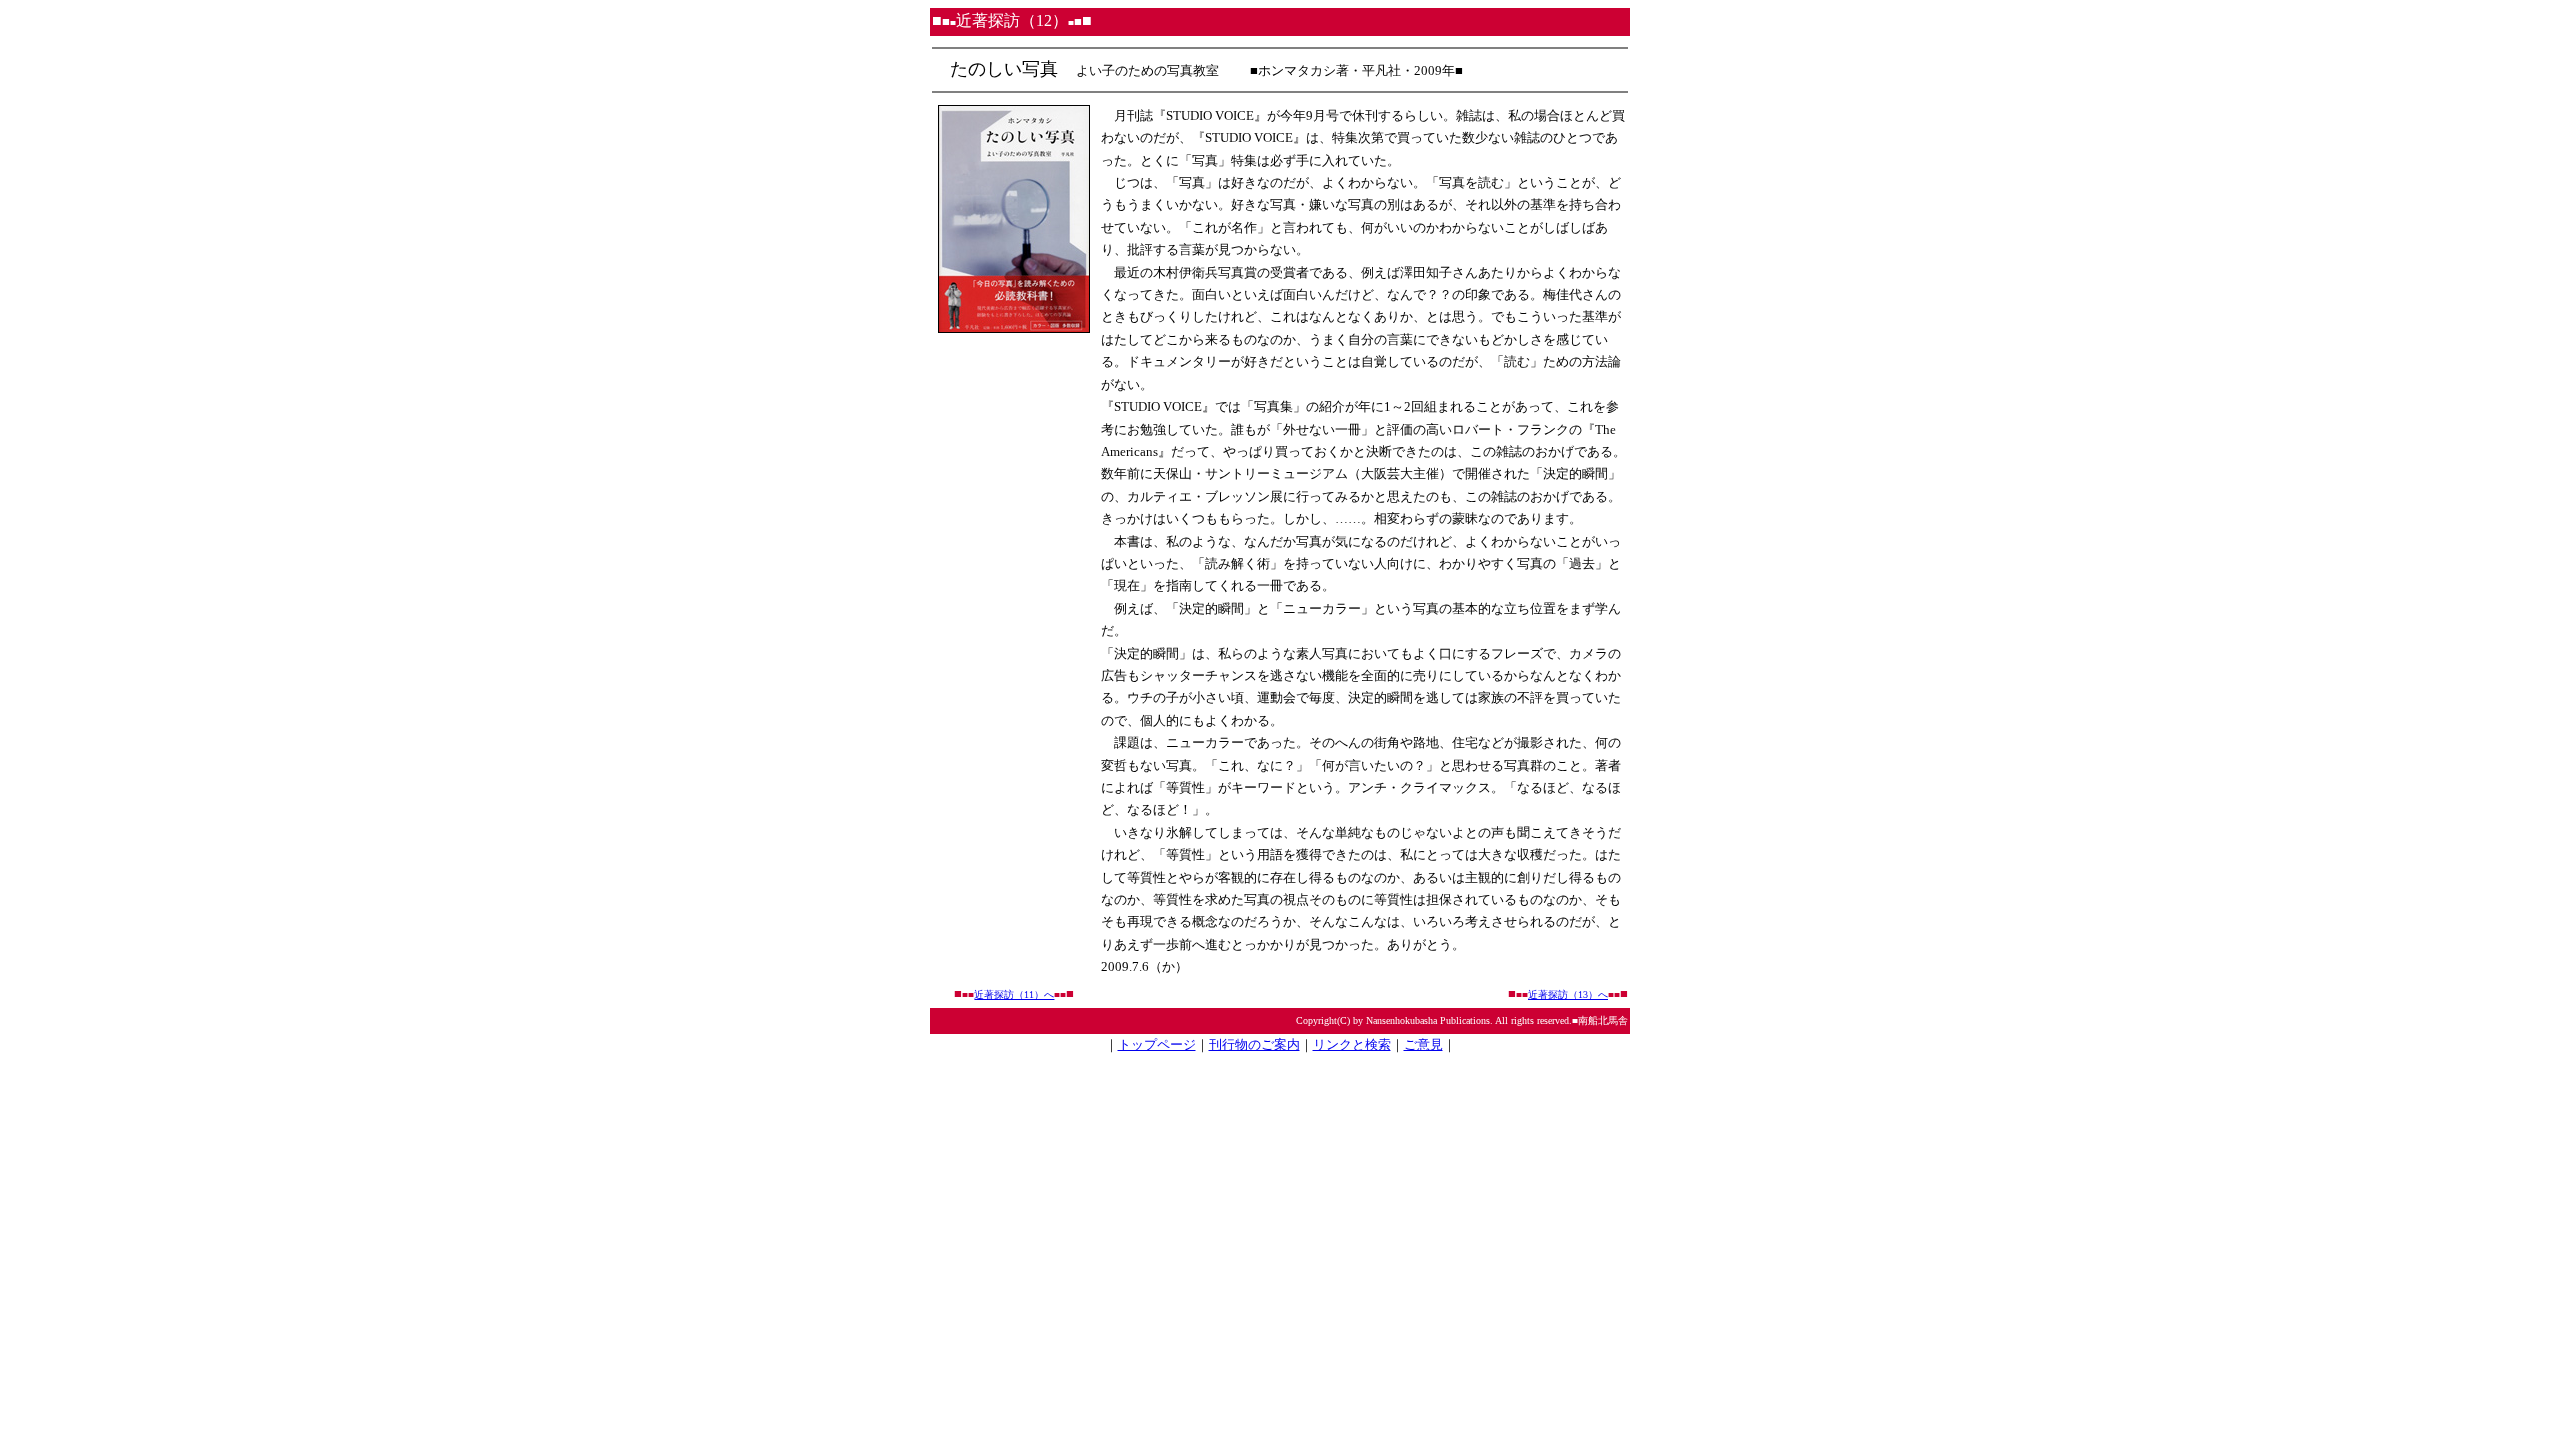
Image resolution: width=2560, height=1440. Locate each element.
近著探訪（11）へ (1014, 994)
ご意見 (1423, 1044)
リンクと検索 (1352, 1044)
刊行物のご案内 (1254, 1044)
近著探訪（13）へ (1568, 994)
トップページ (1157, 1044)
